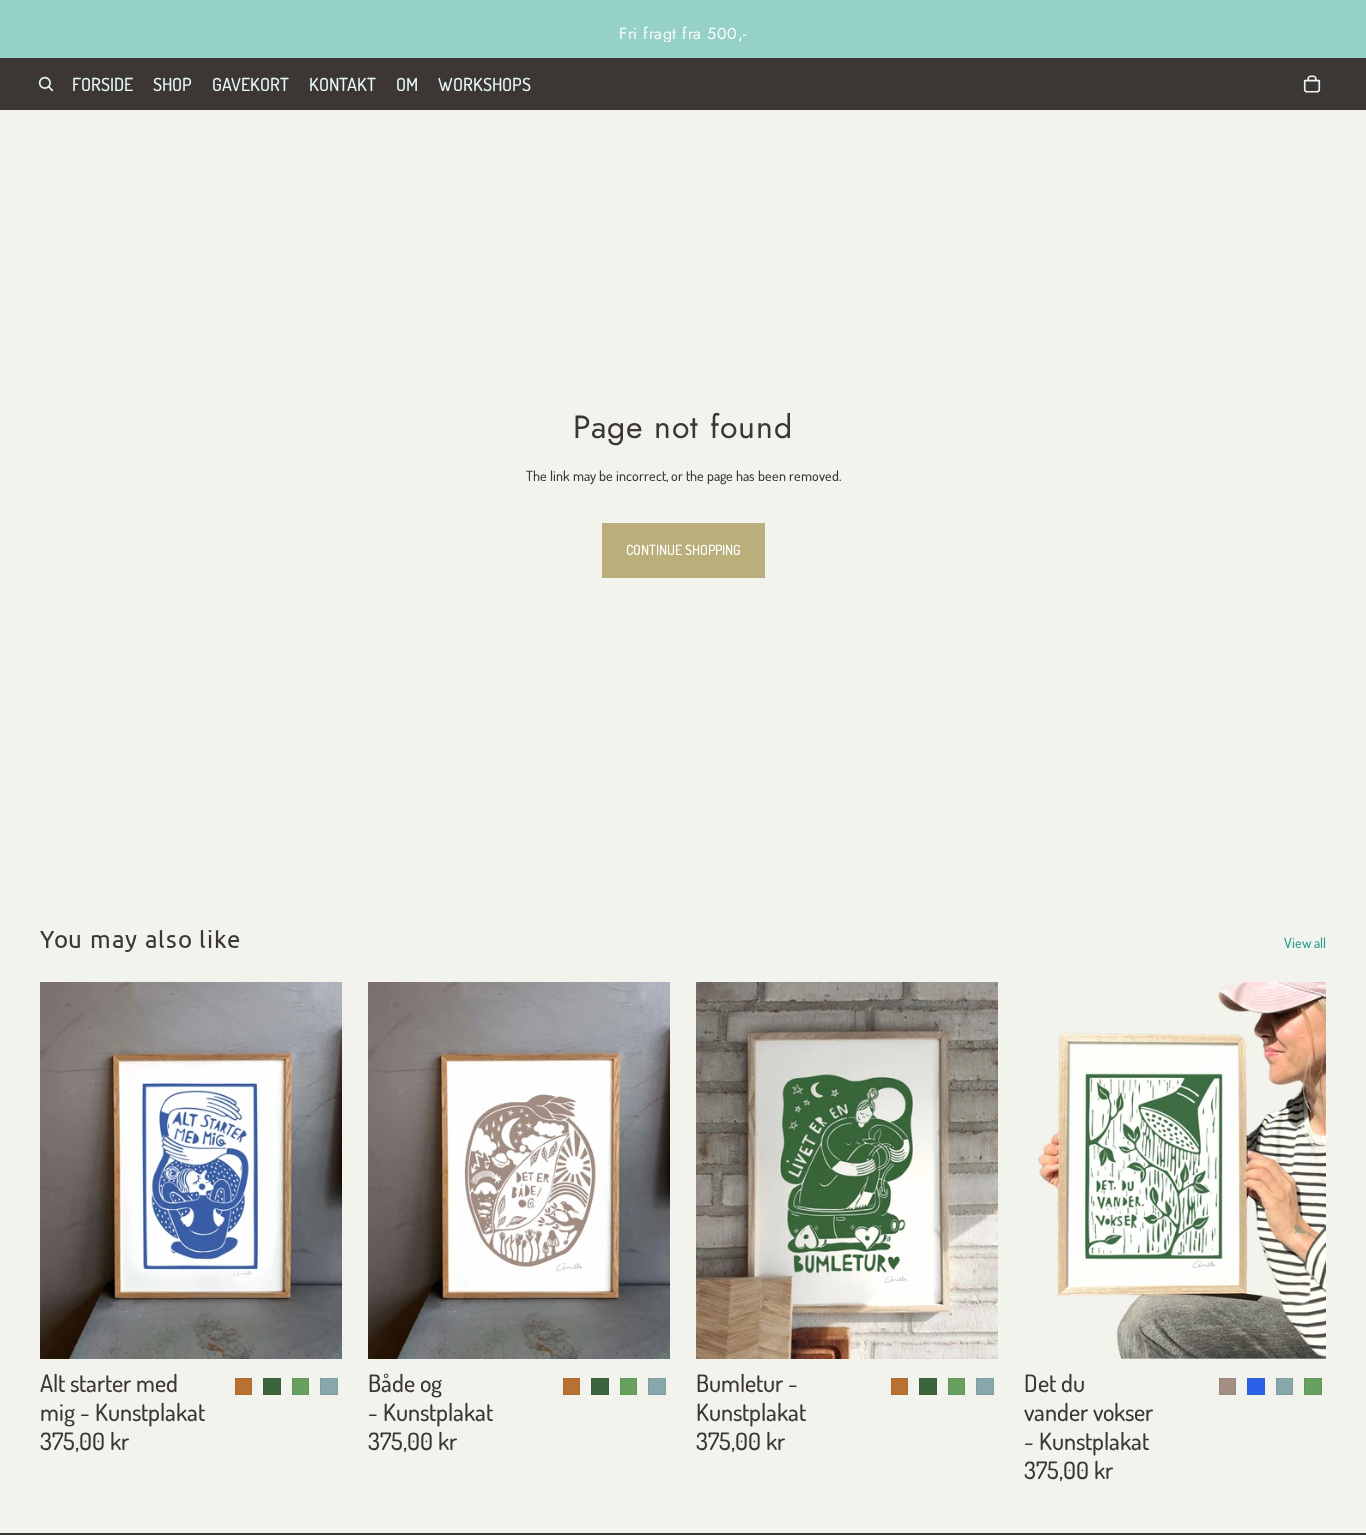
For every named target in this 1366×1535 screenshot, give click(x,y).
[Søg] (46, 84)
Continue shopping (683, 549)
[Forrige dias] (1054, 1171)
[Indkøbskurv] (1312, 84)
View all (1305, 942)
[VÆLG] (311, 1329)
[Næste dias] (1296, 1171)
